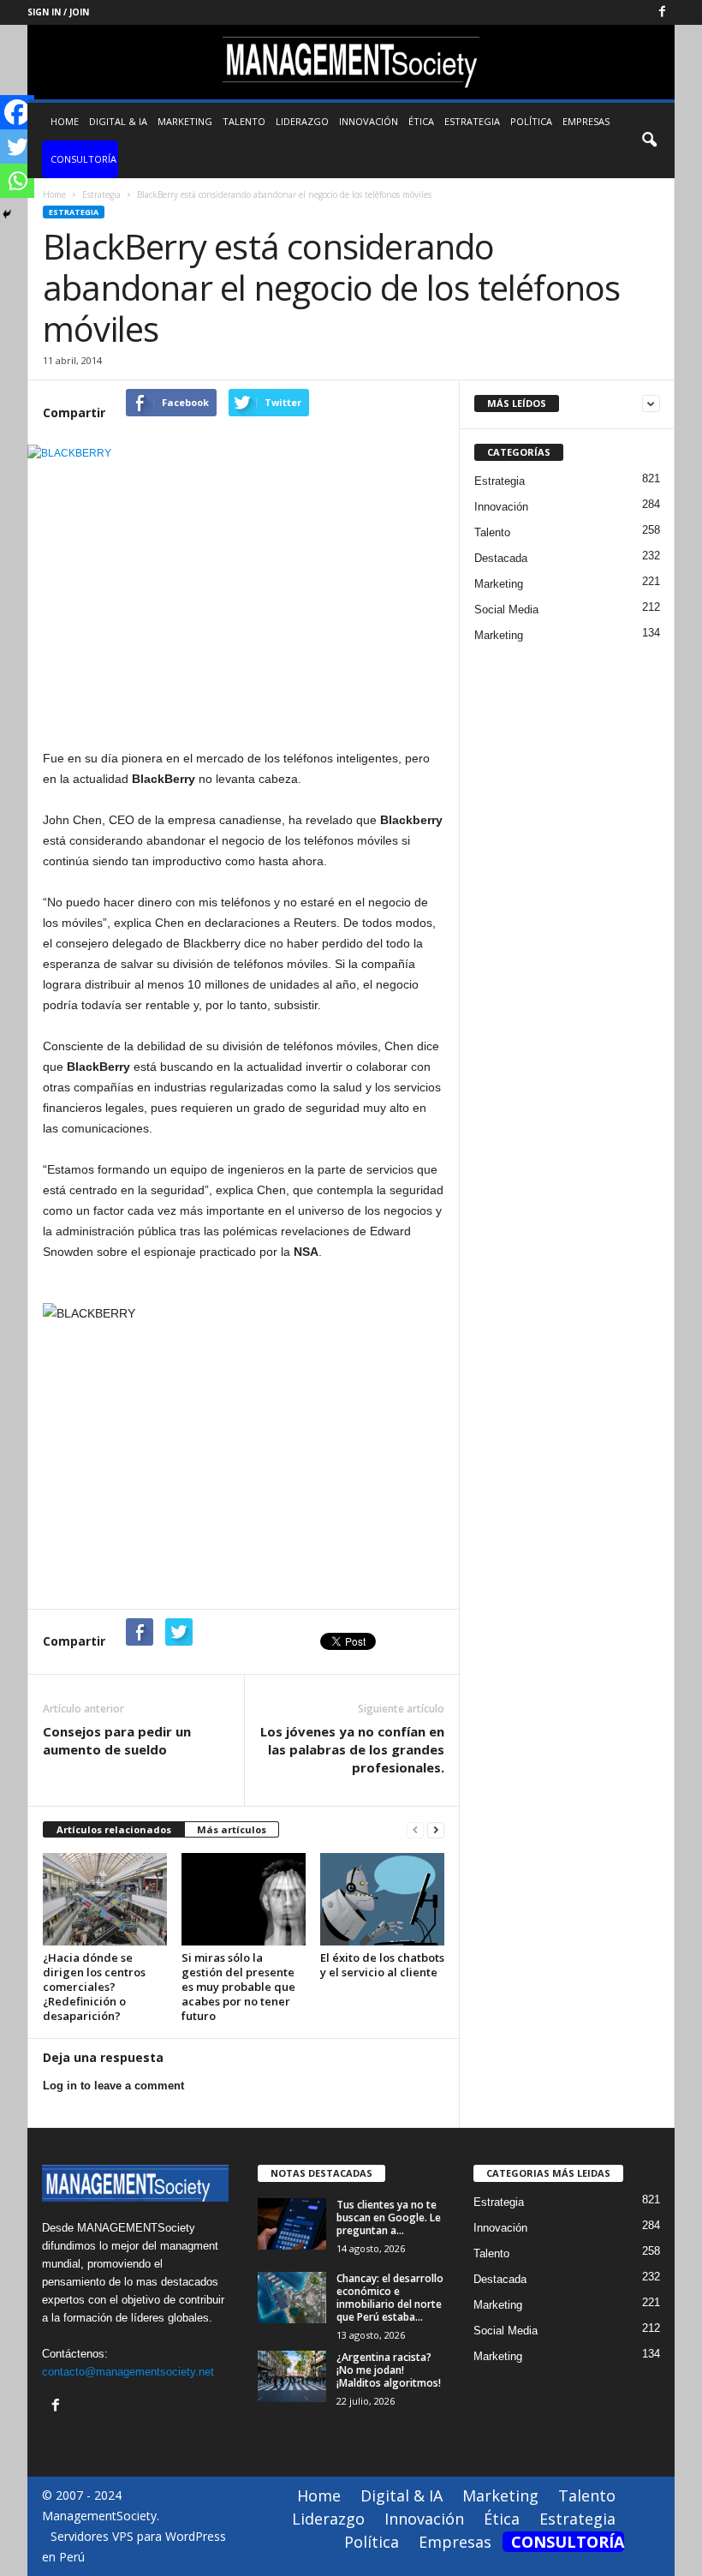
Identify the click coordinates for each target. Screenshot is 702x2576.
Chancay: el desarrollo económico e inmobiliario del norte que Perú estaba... (390, 2298)
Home (65, 121)
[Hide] (7, 214)
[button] (649, 140)
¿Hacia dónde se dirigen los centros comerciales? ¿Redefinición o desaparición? (94, 1987)
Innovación (369, 121)
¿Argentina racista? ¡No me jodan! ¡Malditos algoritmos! (389, 2370)
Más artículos (232, 1829)
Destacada (501, 558)
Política (531, 121)
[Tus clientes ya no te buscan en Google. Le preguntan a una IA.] (292, 2224)
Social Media (506, 610)
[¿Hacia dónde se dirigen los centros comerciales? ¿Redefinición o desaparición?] (105, 1899)
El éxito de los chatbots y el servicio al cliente (382, 1965)
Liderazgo (302, 121)
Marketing (185, 121)
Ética (421, 121)
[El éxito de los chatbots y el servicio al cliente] (382, 1899)
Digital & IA (118, 121)
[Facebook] (662, 12)
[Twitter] (17, 146)
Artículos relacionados (114, 1829)
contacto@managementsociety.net (128, 2372)
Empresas (586, 121)
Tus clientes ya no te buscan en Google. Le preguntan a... (389, 2217)
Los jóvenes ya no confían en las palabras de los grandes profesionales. (352, 1749)
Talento (244, 121)
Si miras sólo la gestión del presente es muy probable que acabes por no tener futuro (238, 1987)
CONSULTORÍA (83, 159)
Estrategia (472, 121)
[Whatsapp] (17, 181)
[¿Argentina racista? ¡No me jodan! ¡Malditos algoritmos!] (292, 2376)
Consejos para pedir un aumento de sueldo (117, 1740)
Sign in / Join (58, 12)
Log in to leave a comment (113, 2086)
